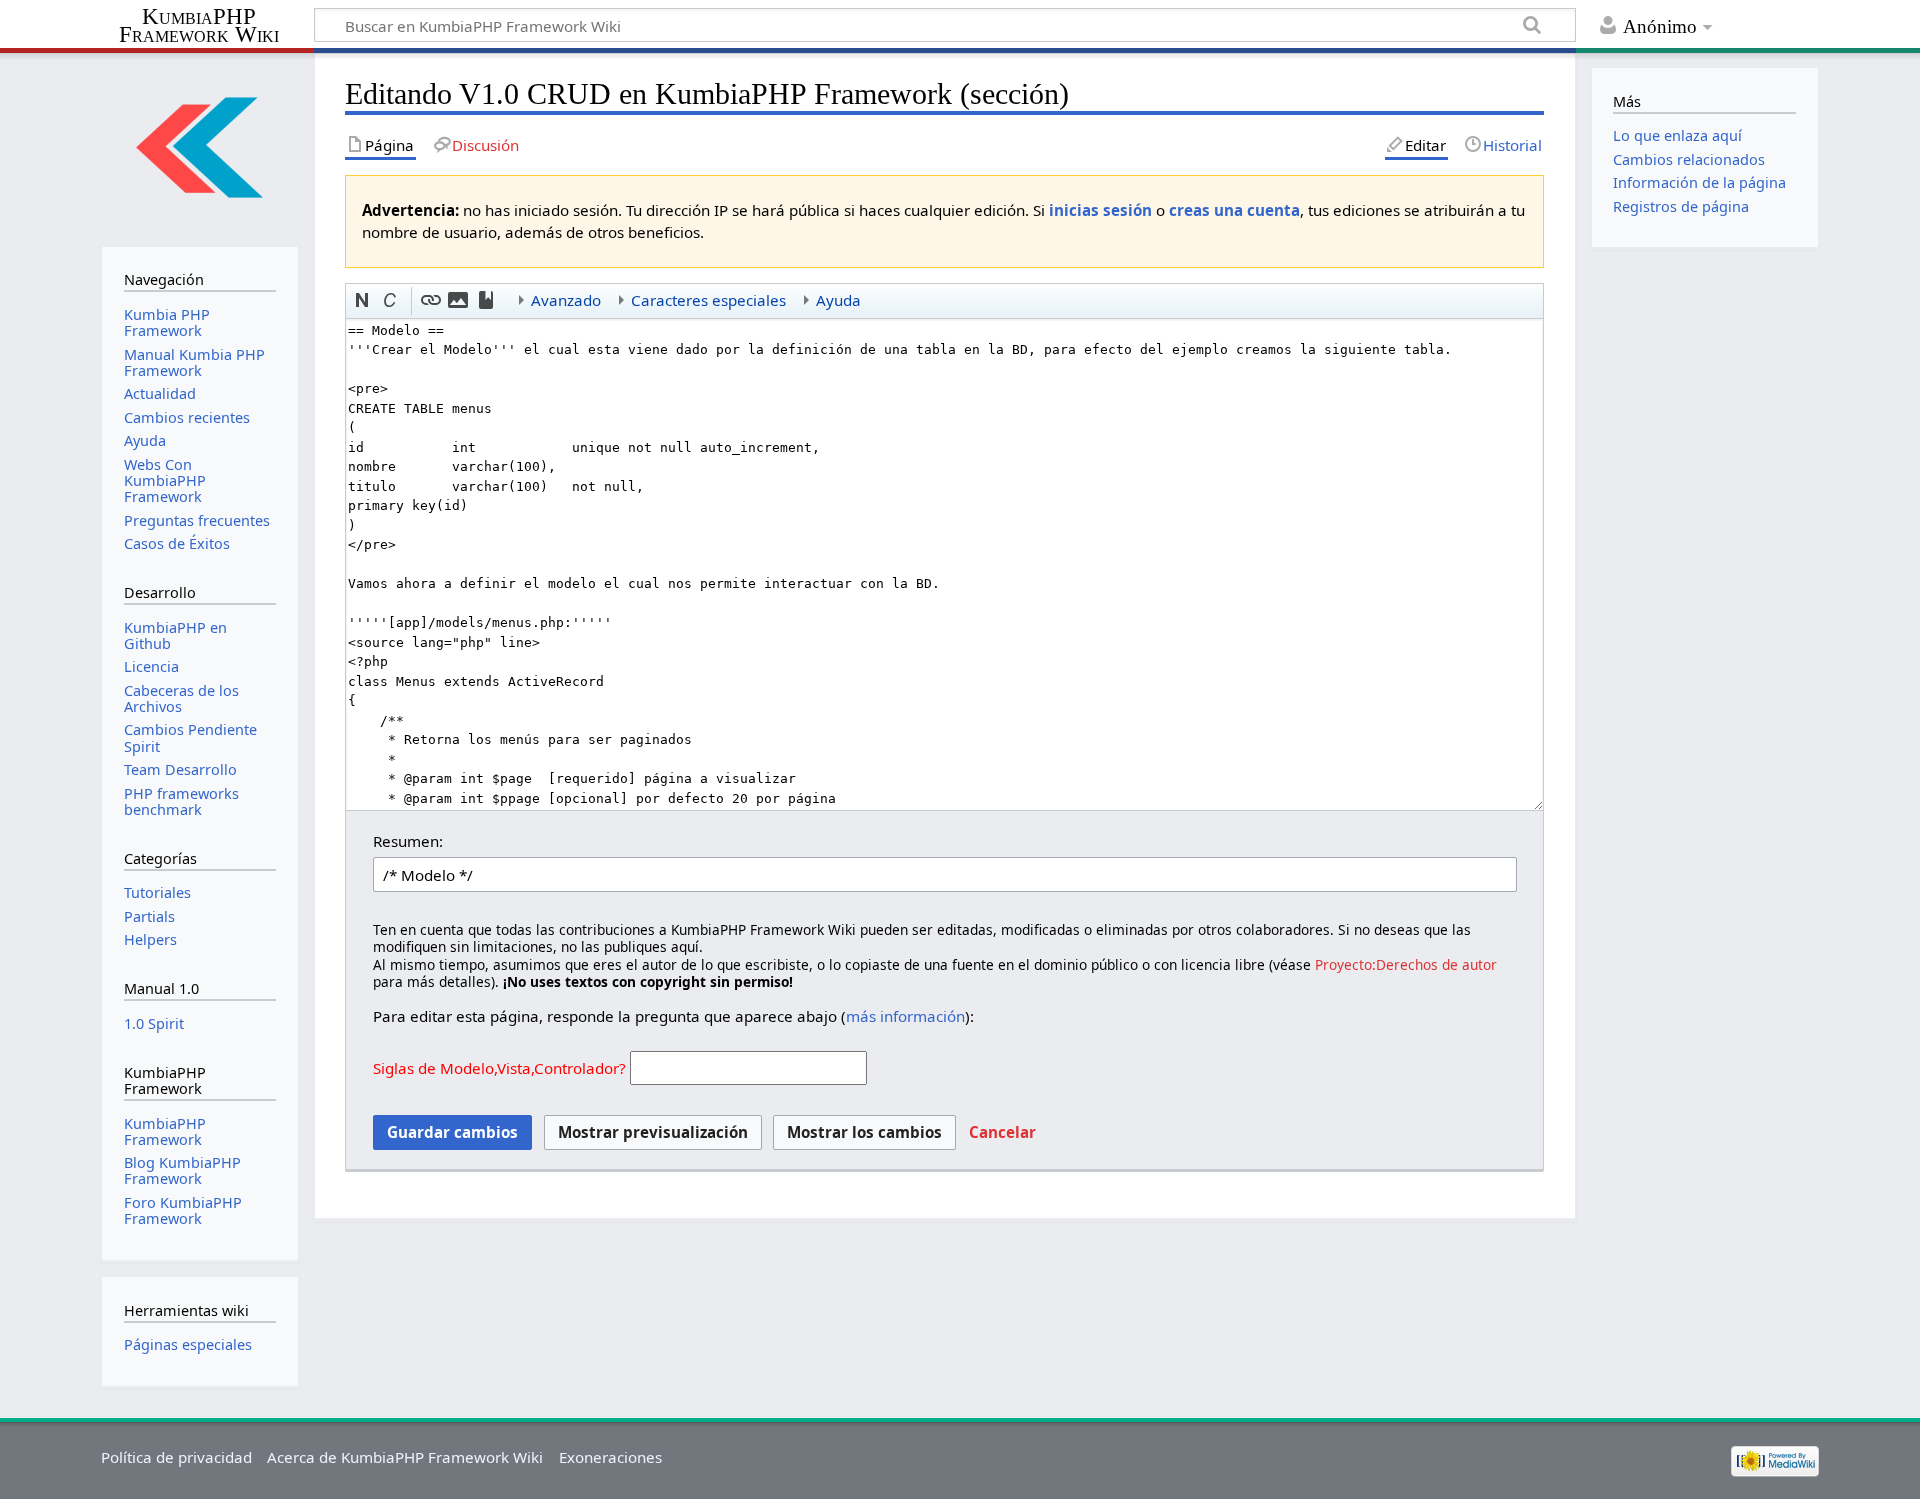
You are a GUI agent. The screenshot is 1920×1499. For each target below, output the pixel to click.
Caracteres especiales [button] (708, 300)
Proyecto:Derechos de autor (1406, 964)
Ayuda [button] (838, 300)
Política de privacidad (176, 1457)
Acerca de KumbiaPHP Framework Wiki (405, 1457)
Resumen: (408, 841)
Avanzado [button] (566, 300)
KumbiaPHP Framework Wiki (199, 26)
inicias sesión (1100, 210)
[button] (363, 301)
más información (905, 1016)
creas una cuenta (1234, 210)
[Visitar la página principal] (199, 147)
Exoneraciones (610, 1457)
